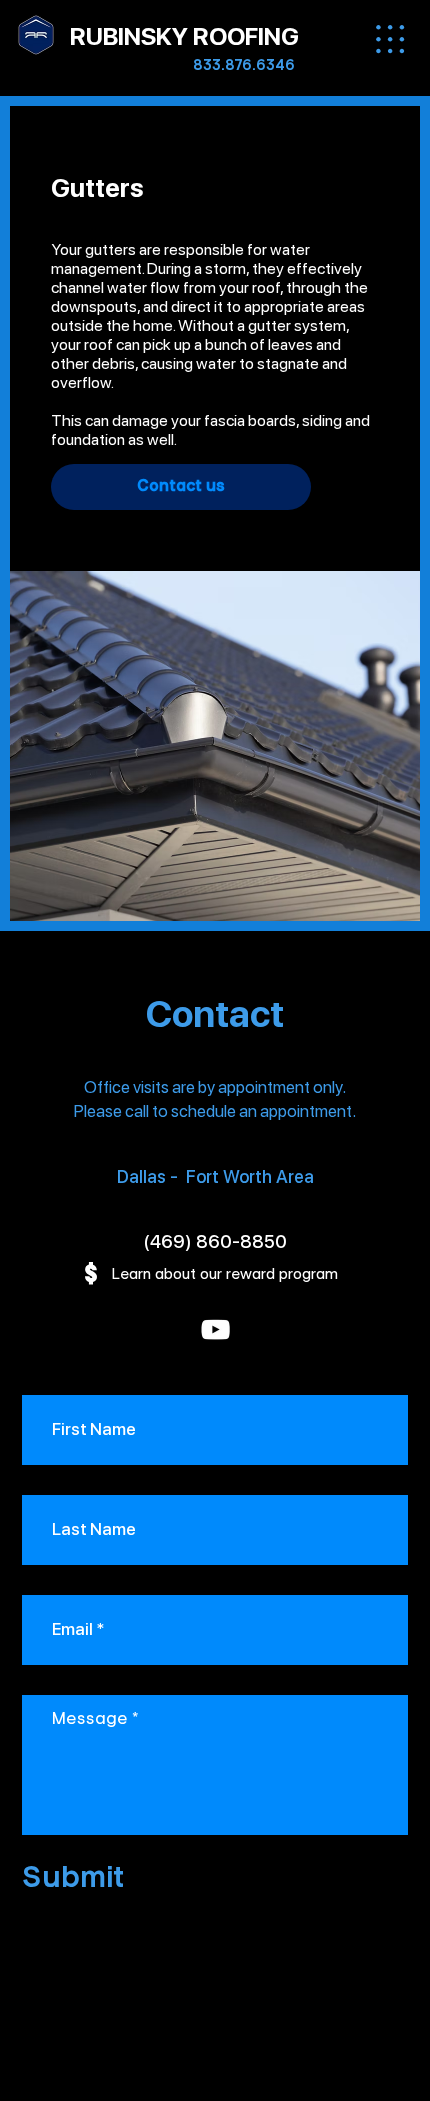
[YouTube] (215, 1329)
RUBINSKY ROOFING (184, 36)
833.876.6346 (244, 65)
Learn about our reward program (224, 1273)
